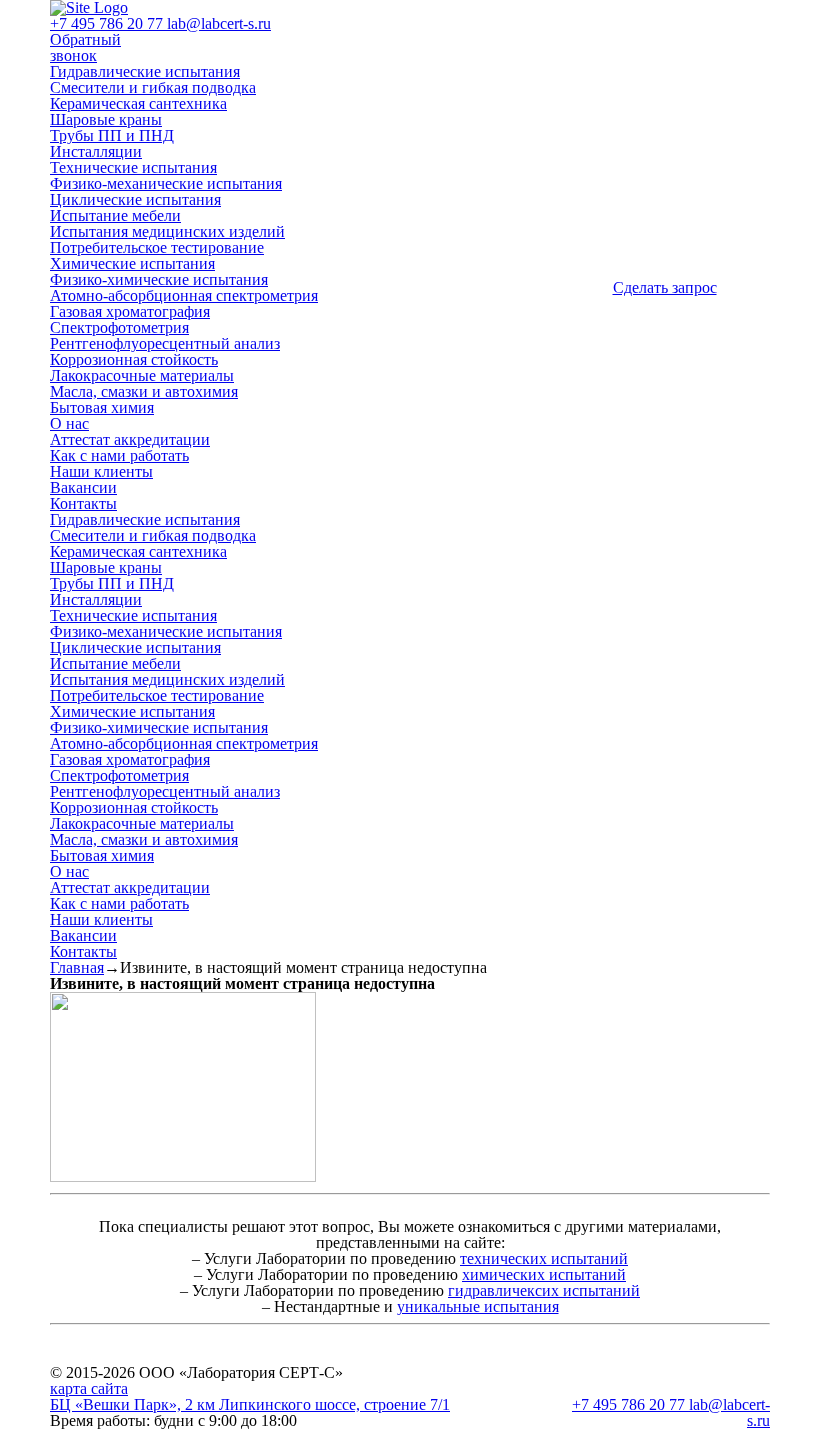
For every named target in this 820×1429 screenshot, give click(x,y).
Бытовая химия (102, 407)
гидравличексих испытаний (544, 1290)
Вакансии (83, 487)
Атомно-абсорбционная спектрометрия (184, 295)
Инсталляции (96, 151)
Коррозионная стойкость (134, 359)
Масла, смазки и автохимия (144, 391)
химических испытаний (544, 1274)
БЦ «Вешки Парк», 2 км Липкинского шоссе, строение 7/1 (250, 1404)
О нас (69, 423)
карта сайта (89, 1388)
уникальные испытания (478, 1306)
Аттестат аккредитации (130, 439)
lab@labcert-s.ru (219, 23)
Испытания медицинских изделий (167, 231)
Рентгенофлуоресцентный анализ (165, 343)
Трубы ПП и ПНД (112, 135)
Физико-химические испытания (159, 279)
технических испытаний (544, 1258)
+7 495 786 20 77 (108, 23)
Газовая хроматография (130, 311)
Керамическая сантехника (138, 103)
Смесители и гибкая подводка (153, 87)
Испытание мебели (115, 215)
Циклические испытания (135, 199)
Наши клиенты (101, 471)
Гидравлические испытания (145, 71)
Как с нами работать (119, 455)
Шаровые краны (106, 119)
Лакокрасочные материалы (142, 375)
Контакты (83, 503)
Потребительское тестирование (157, 247)
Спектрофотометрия (119, 327)
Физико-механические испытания (166, 183)
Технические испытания (133, 167)
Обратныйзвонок (85, 47)
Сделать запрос (665, 287)
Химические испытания (132, 263)
